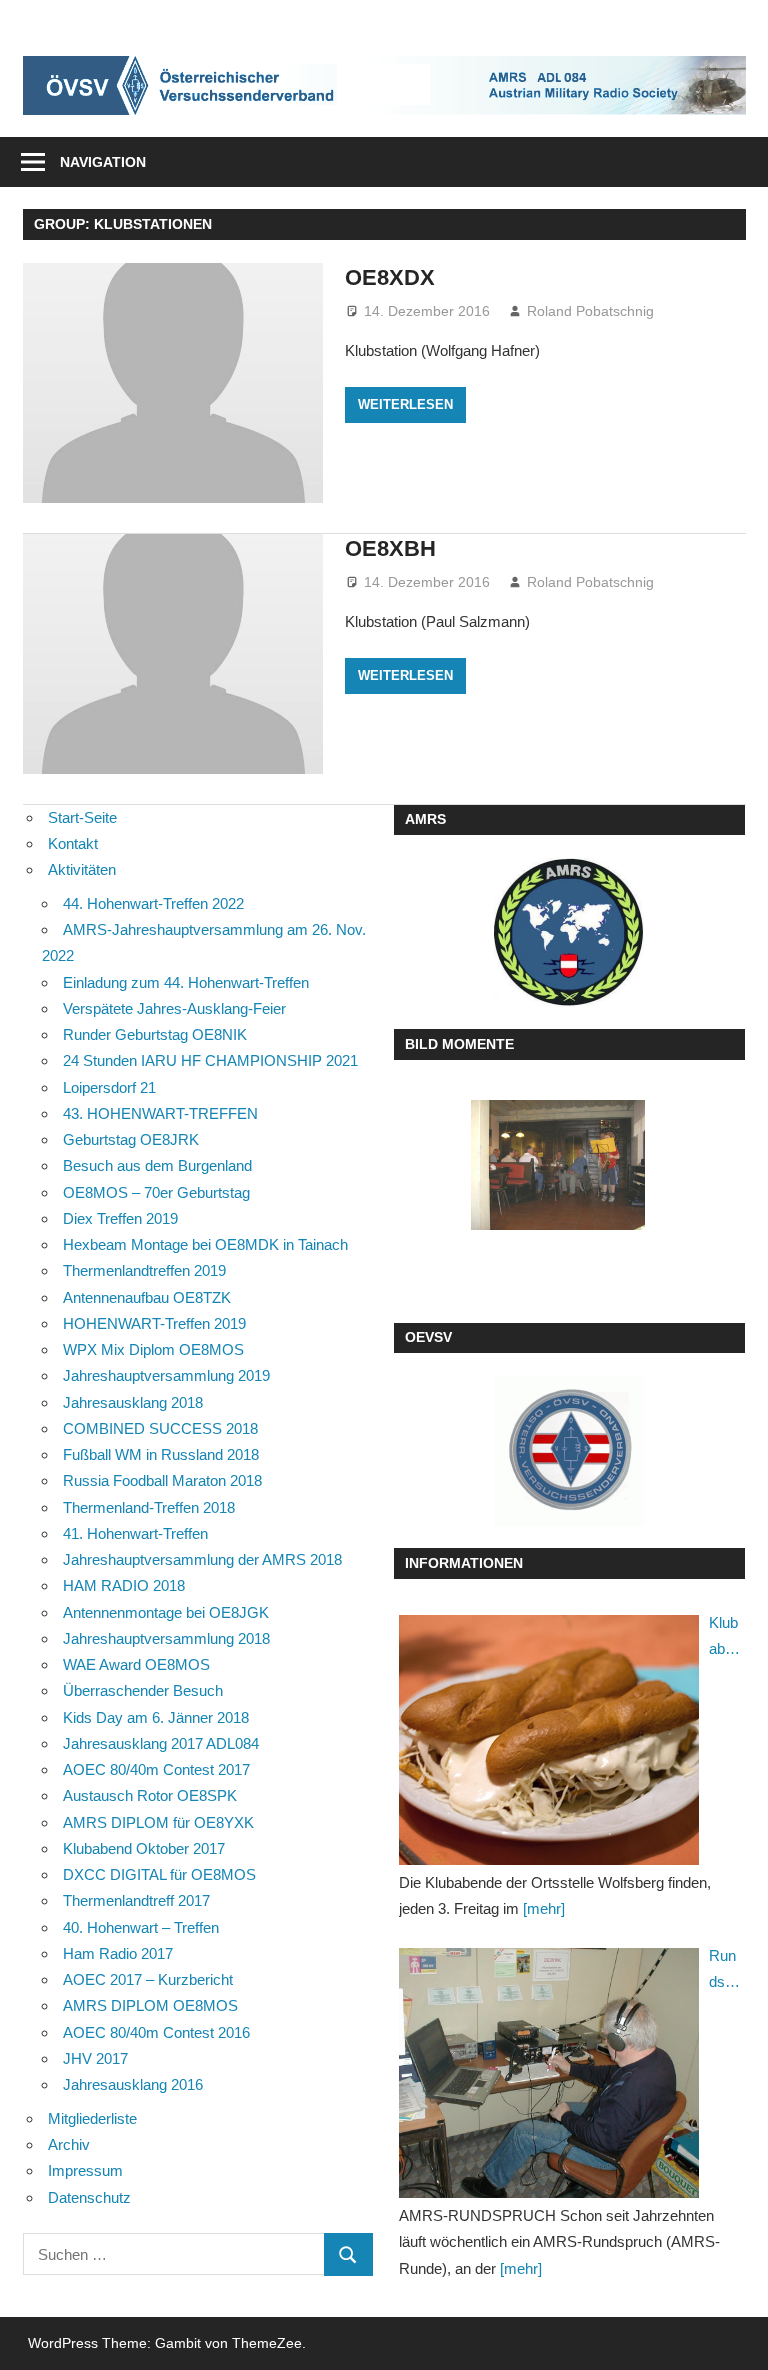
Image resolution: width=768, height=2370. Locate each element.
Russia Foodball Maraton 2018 (162, 1480)
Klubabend (723, 1638)
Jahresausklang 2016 (133, 2084)
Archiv (69, 2144)
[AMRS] (569, 932)
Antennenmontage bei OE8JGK (166, 1612)
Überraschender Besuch (143, 1690)
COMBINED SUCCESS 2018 (160, 1428)
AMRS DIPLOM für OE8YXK (158, 1822)
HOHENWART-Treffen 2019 (154, 1323)
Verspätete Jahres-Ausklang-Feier (174, 1008)
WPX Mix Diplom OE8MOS (153, 1349)
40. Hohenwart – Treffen (141, 1927)
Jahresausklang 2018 (133, 1402)
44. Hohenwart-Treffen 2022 (153, 903)
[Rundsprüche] (549, 2073)
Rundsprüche (723, 1971)
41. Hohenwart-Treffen (135, 1533)
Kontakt (73, 843)
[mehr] (544, 1908)
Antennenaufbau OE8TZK (147, 1297)
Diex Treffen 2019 (120, 1218)
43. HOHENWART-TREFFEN (160, 1113)
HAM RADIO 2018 (124, 1585)
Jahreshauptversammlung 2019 (166, 1375)
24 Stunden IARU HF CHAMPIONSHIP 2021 (210, 1060)
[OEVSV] (569, 1451)
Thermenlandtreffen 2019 (144, 1270)
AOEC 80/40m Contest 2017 (156, 1769)
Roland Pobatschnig (590, 311)
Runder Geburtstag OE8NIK (155, 1034)
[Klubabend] (549, 1740)
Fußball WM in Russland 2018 (161, 1454)
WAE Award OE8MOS (136, 1664)
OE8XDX (390, 277)
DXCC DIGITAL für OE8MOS (159, 1874)
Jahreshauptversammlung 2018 (166, 1638)
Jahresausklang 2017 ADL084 (161, 1743)
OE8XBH (390, 548)
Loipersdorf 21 (109, 1087)
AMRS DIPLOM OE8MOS (150, 2005)
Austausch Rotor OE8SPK (150, 1795)
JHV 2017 (95, 2058)
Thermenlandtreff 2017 (136, 1900)
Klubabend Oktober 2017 (144, 1848)
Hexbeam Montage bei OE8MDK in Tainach (205, 1244)
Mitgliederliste (92, 2118)
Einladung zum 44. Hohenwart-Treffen (186, 982)
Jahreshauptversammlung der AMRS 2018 (202, 1559)
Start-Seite (82, 817)
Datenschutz (89, 2197)
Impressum (85, 2170)
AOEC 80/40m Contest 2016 (156, 2032)
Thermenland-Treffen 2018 (149, 1507)
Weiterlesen (405, 404)
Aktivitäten (82, 869)
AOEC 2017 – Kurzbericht (148, 1979)
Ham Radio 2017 (118, 1953)
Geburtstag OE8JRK (131, 1139)
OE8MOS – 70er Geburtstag (156, 1192)
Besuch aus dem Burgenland (157, 1165)
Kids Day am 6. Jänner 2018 (156, 1717)
